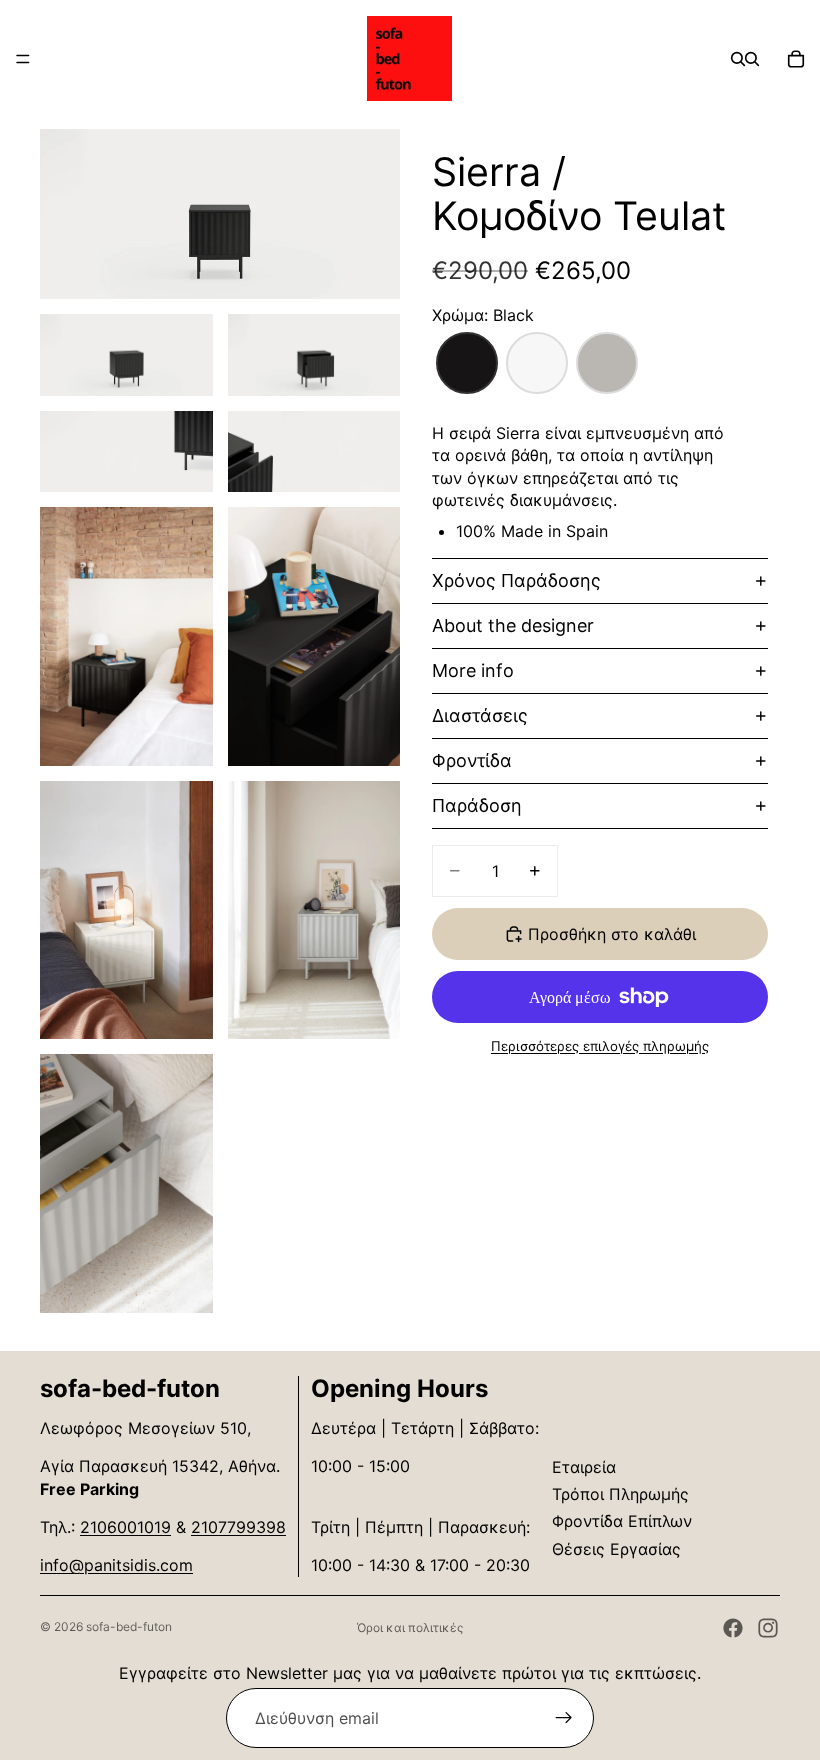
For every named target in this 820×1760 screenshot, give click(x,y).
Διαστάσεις (480, 715)
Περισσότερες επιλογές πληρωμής (600, 1046)
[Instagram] (768, 1628)
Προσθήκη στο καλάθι (612, 934)
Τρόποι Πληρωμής (620, 1494)
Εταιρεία (584, 1467)
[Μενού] (23, 59)
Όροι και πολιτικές (410, 1627)
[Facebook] (733, 1628)
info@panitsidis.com (116, 1565)
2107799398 (238, 1527)
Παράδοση (477, 805)
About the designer (513, 625)
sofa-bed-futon (129, 1626)
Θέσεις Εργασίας (616, 1549)
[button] (467, 363)
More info (473, 670)
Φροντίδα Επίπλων (622, 1521)
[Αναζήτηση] (738, 59)
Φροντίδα (472, 760)
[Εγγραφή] (564, 1718)
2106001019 (125, 1527)
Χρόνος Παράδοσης (516, 580)
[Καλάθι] (796, 59)
